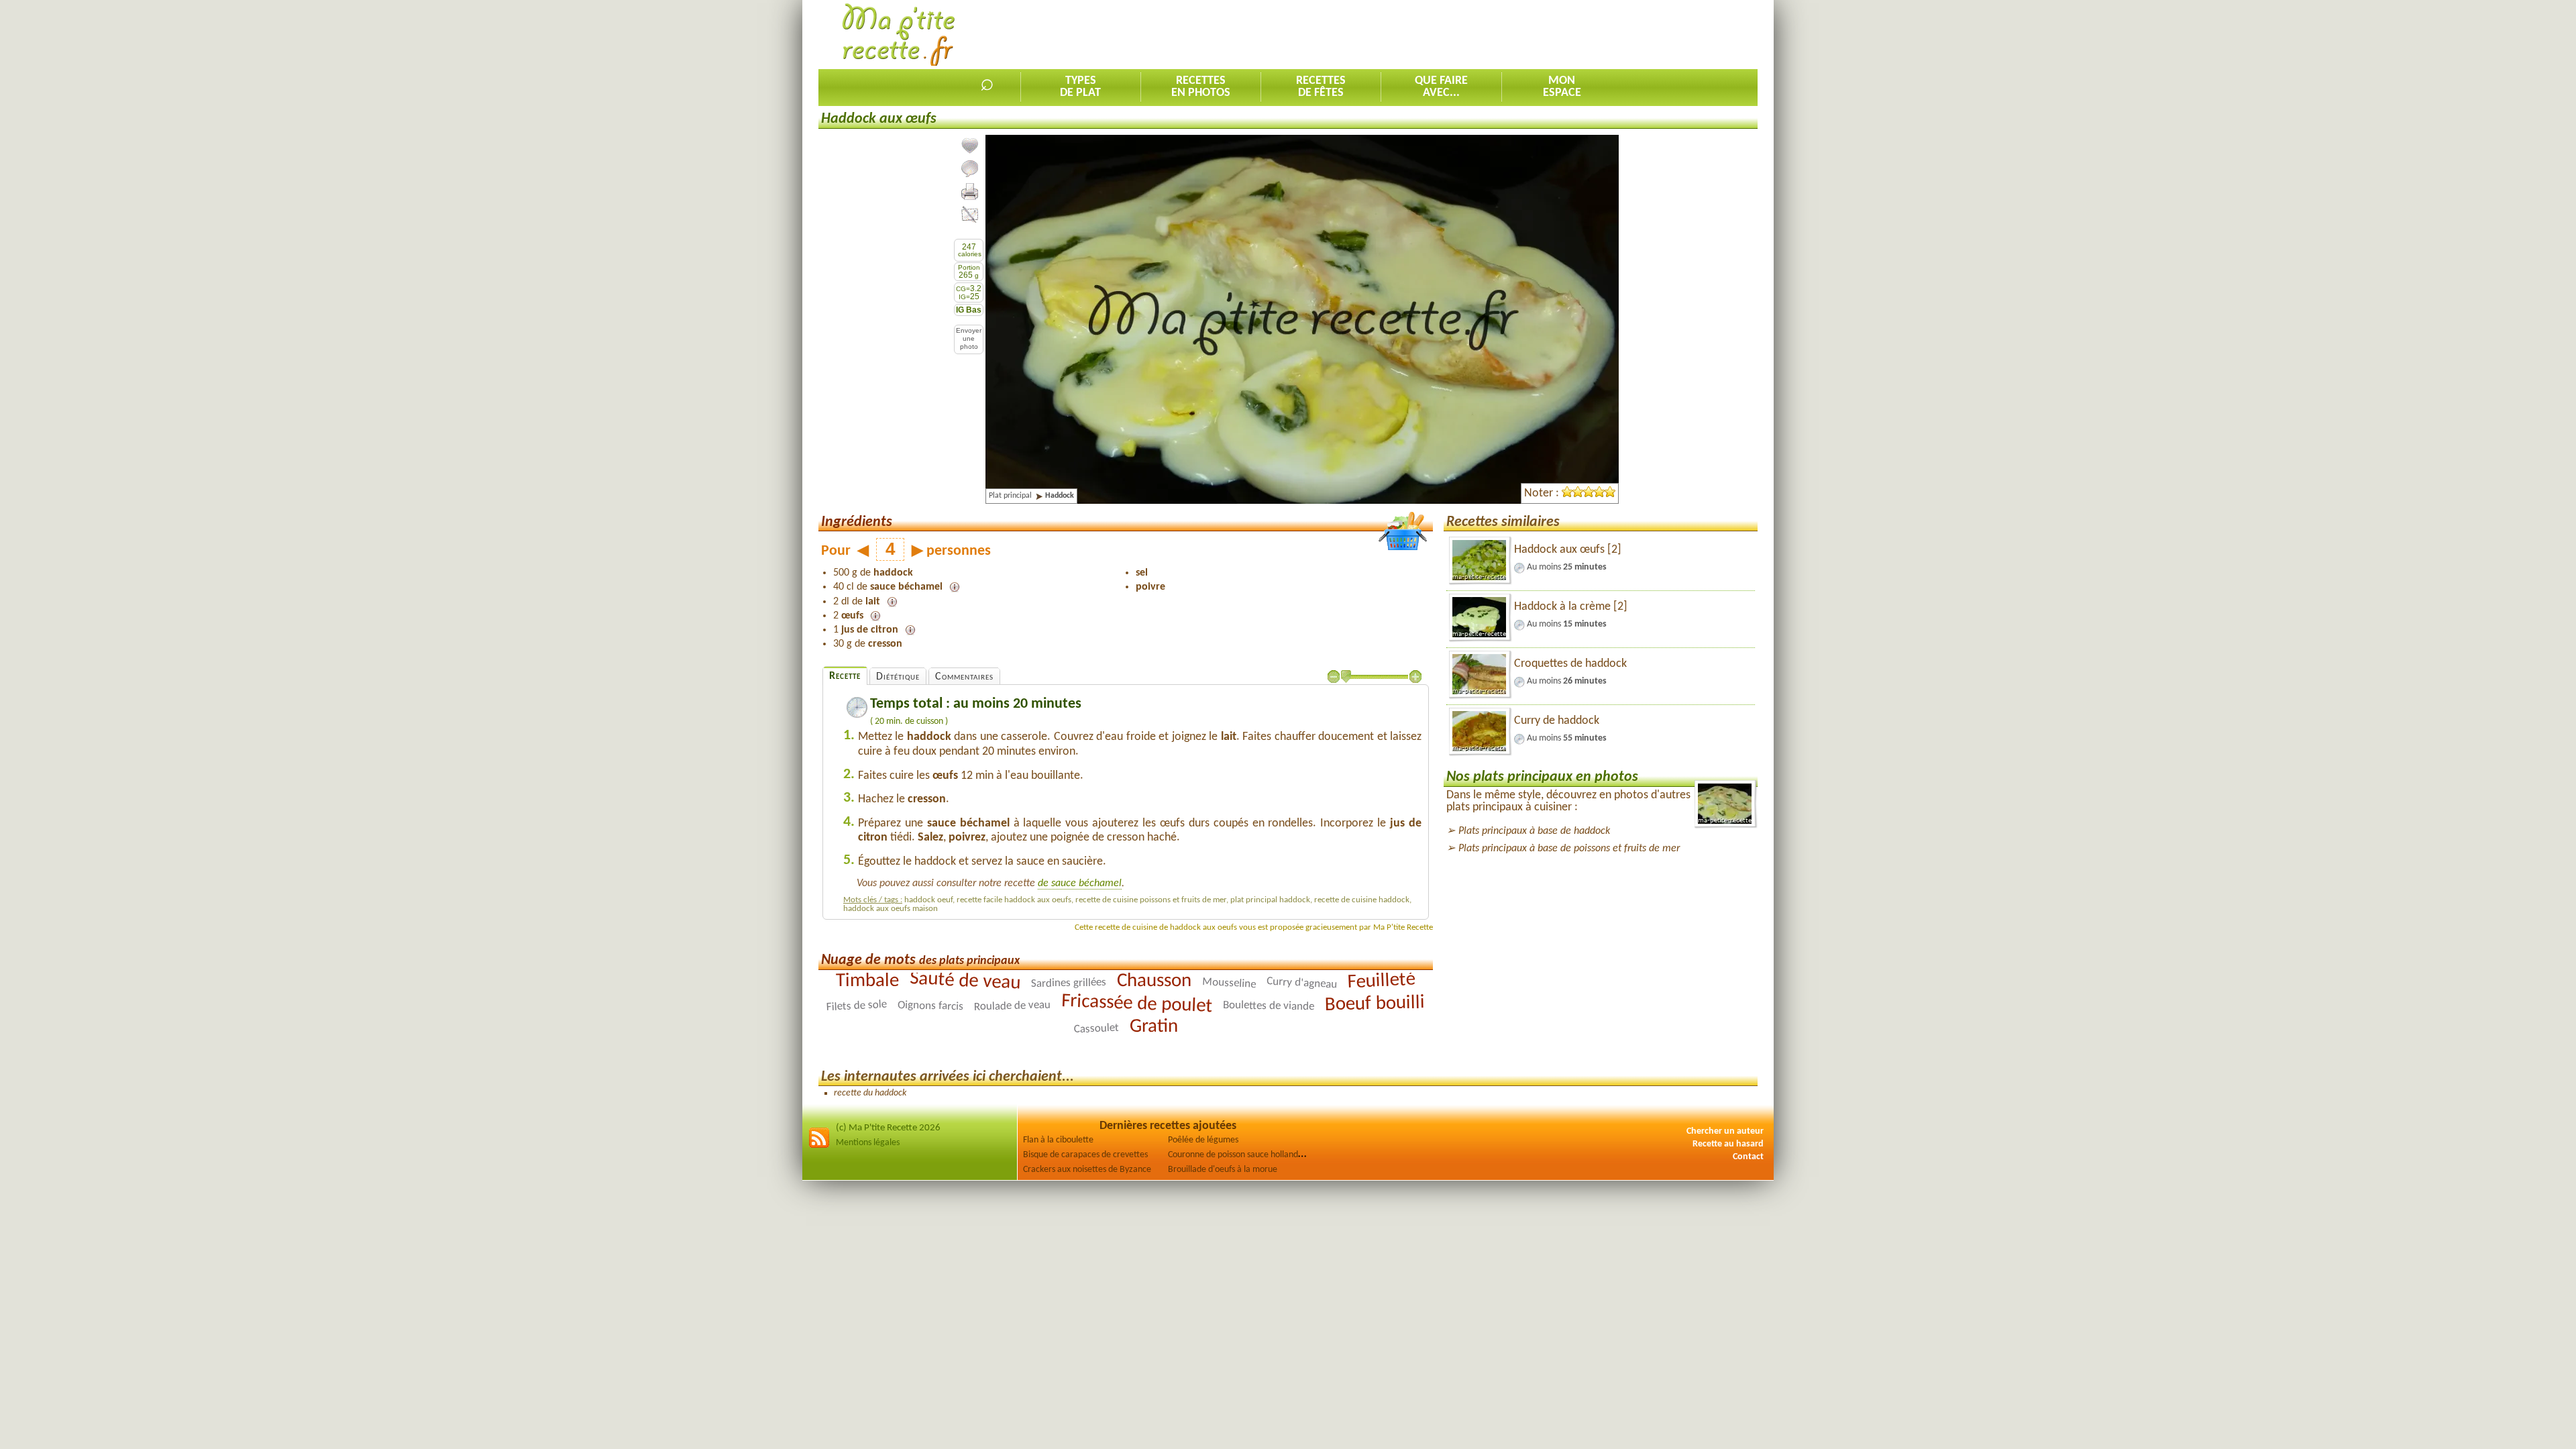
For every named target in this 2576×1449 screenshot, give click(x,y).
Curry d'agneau (1302, 983)
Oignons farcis (930, 1006)
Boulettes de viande (1269, 1005)
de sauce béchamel (1080, 883)
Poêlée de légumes (1203, 1140)
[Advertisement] (1513, 34)
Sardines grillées (1069, 983)
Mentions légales (868, 1143)
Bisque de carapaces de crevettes (1085, 1155)
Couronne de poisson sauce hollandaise (1240, 1155)
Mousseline (1229, 983)
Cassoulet (1096, 1028)
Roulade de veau (1012, 1006)
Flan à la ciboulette (1058, 1140)
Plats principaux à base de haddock (1534, 831)
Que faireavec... (1441, 87)
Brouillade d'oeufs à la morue (1223, 1170)
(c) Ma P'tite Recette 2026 (888, 1128)
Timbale (867, 981)
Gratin (1153, 1026)
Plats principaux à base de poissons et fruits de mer (1569, 849)
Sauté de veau (965, 981)
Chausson (1154, 980)
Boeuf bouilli (1375, 1004)
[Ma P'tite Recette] (899, 35)
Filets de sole (856, 1006)
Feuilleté (1381, 980)
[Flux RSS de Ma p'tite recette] (819, 1146)
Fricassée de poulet (1137, 1003)
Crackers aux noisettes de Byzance (1087, 1170)
